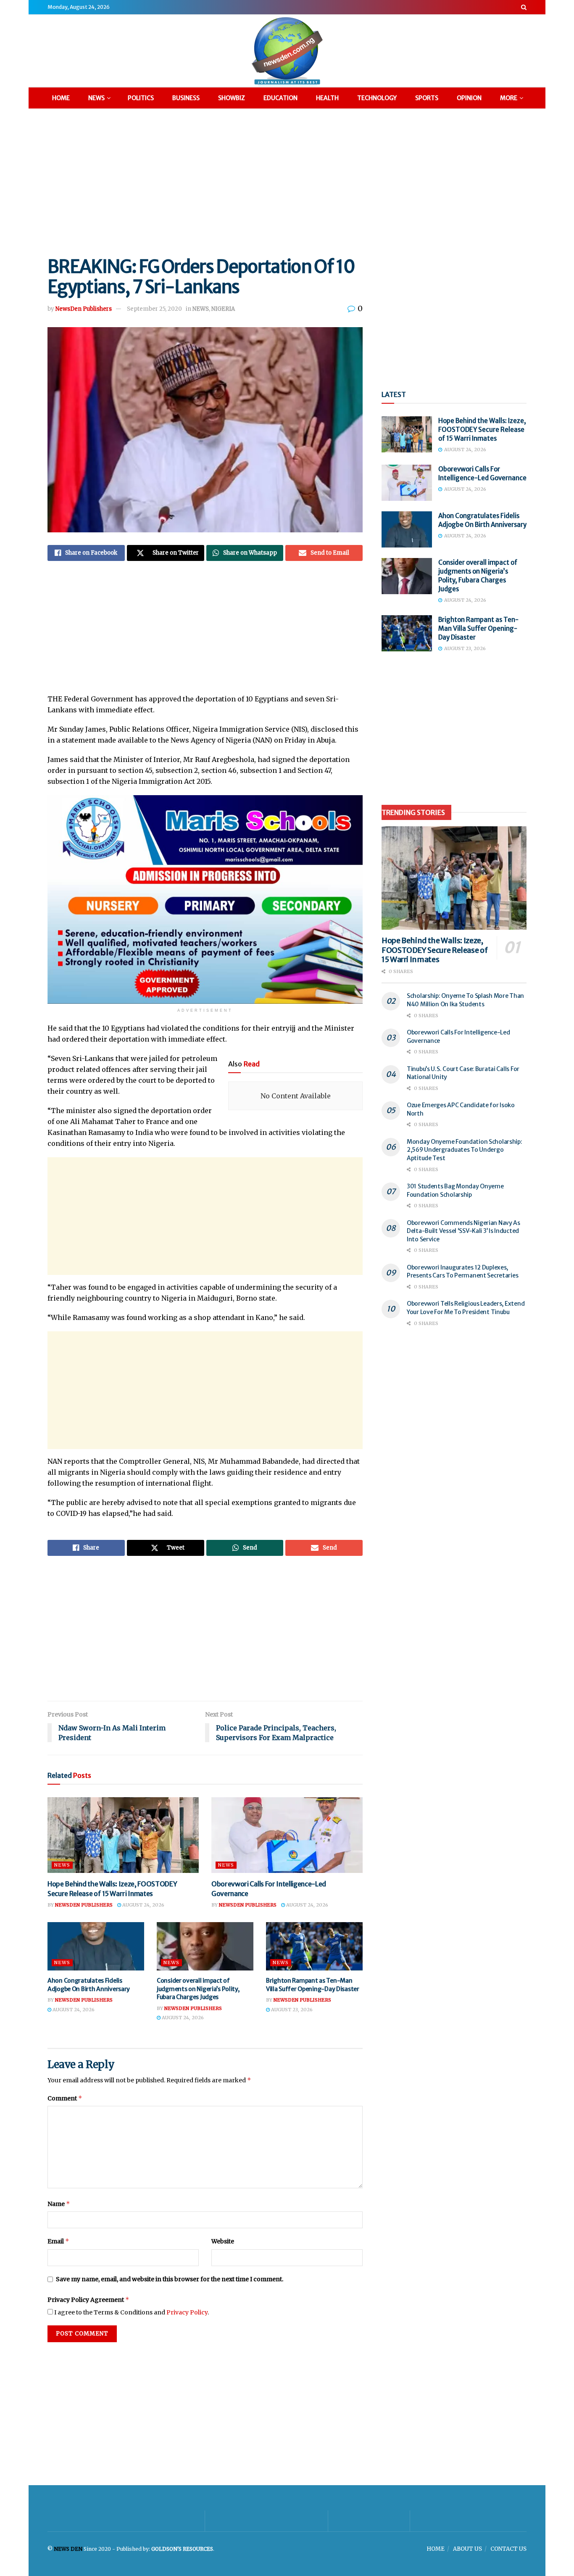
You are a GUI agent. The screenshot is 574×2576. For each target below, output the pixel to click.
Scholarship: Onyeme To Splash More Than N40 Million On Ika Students (465, 1000)
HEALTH (327, 98)
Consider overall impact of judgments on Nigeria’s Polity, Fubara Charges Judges (198, 1989)
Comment (65, 2098)
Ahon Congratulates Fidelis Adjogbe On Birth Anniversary (89, 1985)
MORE (509, 98)
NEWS (96, 98)
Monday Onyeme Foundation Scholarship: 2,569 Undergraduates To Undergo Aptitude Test (465, 1150)
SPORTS (427, 98)
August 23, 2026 (291, 2010)
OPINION (469, 98)
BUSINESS (186, 98)
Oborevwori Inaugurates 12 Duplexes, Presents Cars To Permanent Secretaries (462, 1272)
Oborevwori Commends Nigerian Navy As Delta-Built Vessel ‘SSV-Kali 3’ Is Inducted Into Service (463, 1231)
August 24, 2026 (143, 1905)
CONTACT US (508, 2549)
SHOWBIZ (232, 98)
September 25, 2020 (154, 309)
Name (59, 2204)
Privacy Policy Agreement (88, 2300)
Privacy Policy (187, 2312)
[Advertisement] (287, 181)
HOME (61, 98)
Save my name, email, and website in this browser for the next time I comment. (170, 2279)
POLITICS (141, 98)
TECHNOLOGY (377, 98)
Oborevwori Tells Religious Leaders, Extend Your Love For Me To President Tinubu (466, 1308)
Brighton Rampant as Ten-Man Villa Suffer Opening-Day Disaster (313, 1985)
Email (58, 2241)
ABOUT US (467, 2549)
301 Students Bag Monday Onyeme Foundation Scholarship (455, 1190)
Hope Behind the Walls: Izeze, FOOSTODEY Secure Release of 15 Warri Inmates (482, 430)
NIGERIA (223, 309)
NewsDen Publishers (84, 309)
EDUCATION (280, 98)
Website (223, 2241)
